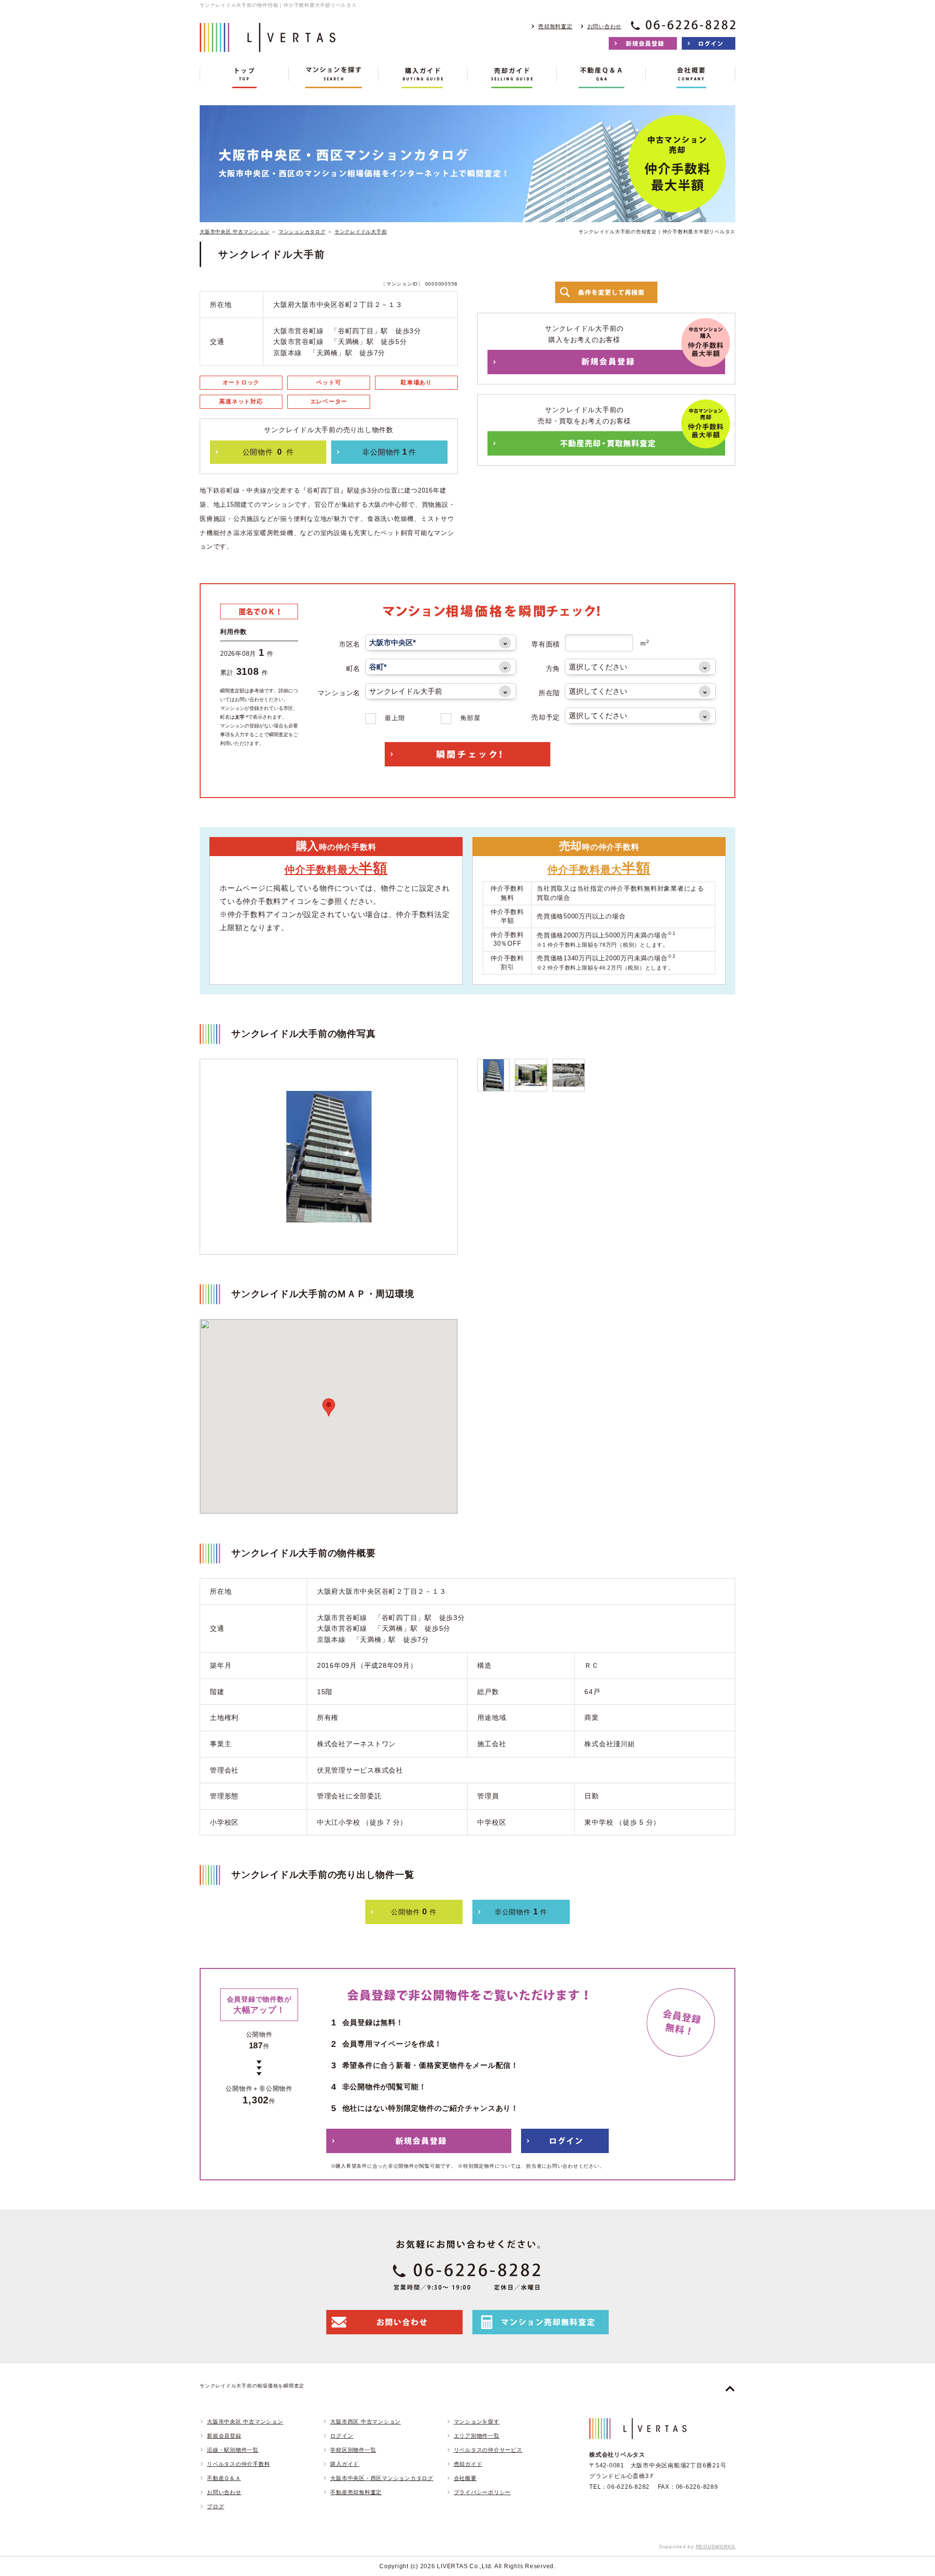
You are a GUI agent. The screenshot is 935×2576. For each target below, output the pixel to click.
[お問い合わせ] (394, 2322)
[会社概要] (690, 77)
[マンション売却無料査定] (541, 2322)
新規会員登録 (224, 2436)
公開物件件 (268, 452)
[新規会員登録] (643, 43)
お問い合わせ (605, 26)
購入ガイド (345, 2464)
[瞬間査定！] (467, 754)
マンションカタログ (302, 232)
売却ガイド (468, 2464)
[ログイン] (709, 43)
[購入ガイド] (423, 77)
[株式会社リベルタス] (268, 45)
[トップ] (244, 77)
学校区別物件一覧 (353, 2450)
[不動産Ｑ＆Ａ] (601, 77)
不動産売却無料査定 (356, 2492)
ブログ (215, 2506)
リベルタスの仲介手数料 (238, 2464)
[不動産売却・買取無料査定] (606, 443)
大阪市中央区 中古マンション (235, 232)
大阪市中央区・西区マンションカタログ (382, 2478)
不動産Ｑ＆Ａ (224, 2478)
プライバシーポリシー (483, 2492)
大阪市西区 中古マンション (365, 2422)
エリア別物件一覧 (477, 2436)
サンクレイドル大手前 (361, 232)
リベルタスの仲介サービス (488, 2450)
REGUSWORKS (716, 2547)
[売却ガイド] (512, 77)
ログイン (342, 2436)
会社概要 (465, 2478)
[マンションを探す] (333, 77)
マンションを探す (477, 2422)
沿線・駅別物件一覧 (233, 2450)
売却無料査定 (555, 26)
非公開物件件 (389, 452)
